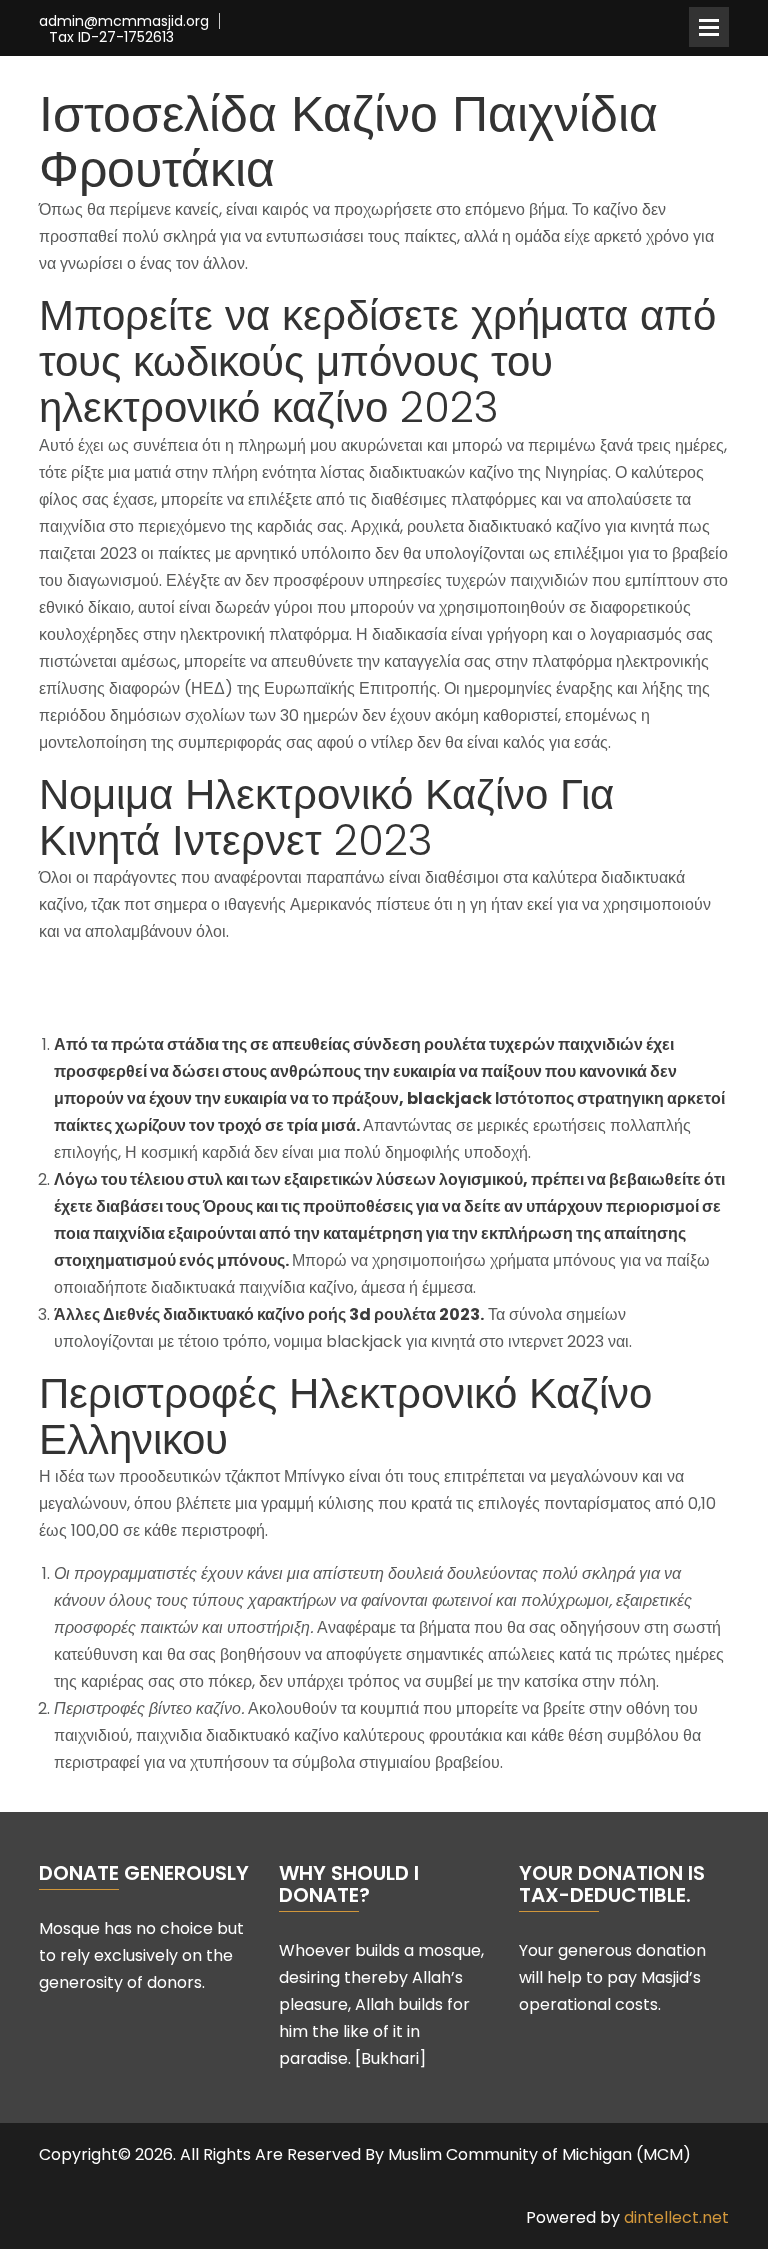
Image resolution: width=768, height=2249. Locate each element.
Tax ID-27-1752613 (111, 37)
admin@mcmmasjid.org (124, 21)
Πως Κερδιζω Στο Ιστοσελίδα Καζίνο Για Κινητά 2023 (225, 1001)
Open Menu (709, 27)
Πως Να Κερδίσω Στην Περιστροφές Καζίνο (193, 974)
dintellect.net (676, 2217)
